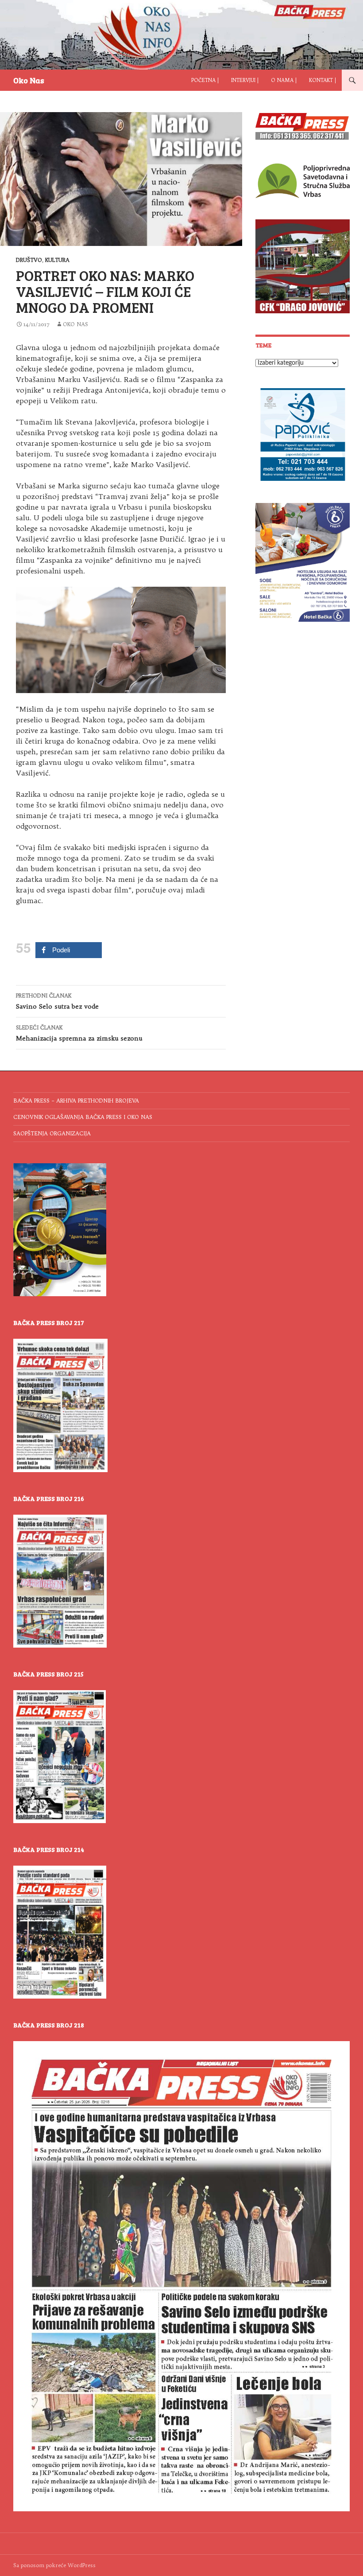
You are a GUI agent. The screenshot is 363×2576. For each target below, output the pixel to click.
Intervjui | (245, 80)
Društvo (29, 260)
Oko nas (75, 324)
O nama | (284, 80)
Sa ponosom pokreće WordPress (54, 2565)
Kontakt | (322, 80)
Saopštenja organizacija (52, 1133)
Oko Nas (29, 80)
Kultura (57, 260)
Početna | (205, 80)
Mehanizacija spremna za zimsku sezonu (79, 1033)
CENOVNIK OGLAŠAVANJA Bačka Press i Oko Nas (83, 1117)
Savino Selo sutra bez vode (57, 1001)
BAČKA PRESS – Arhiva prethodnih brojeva (76, 1101)
